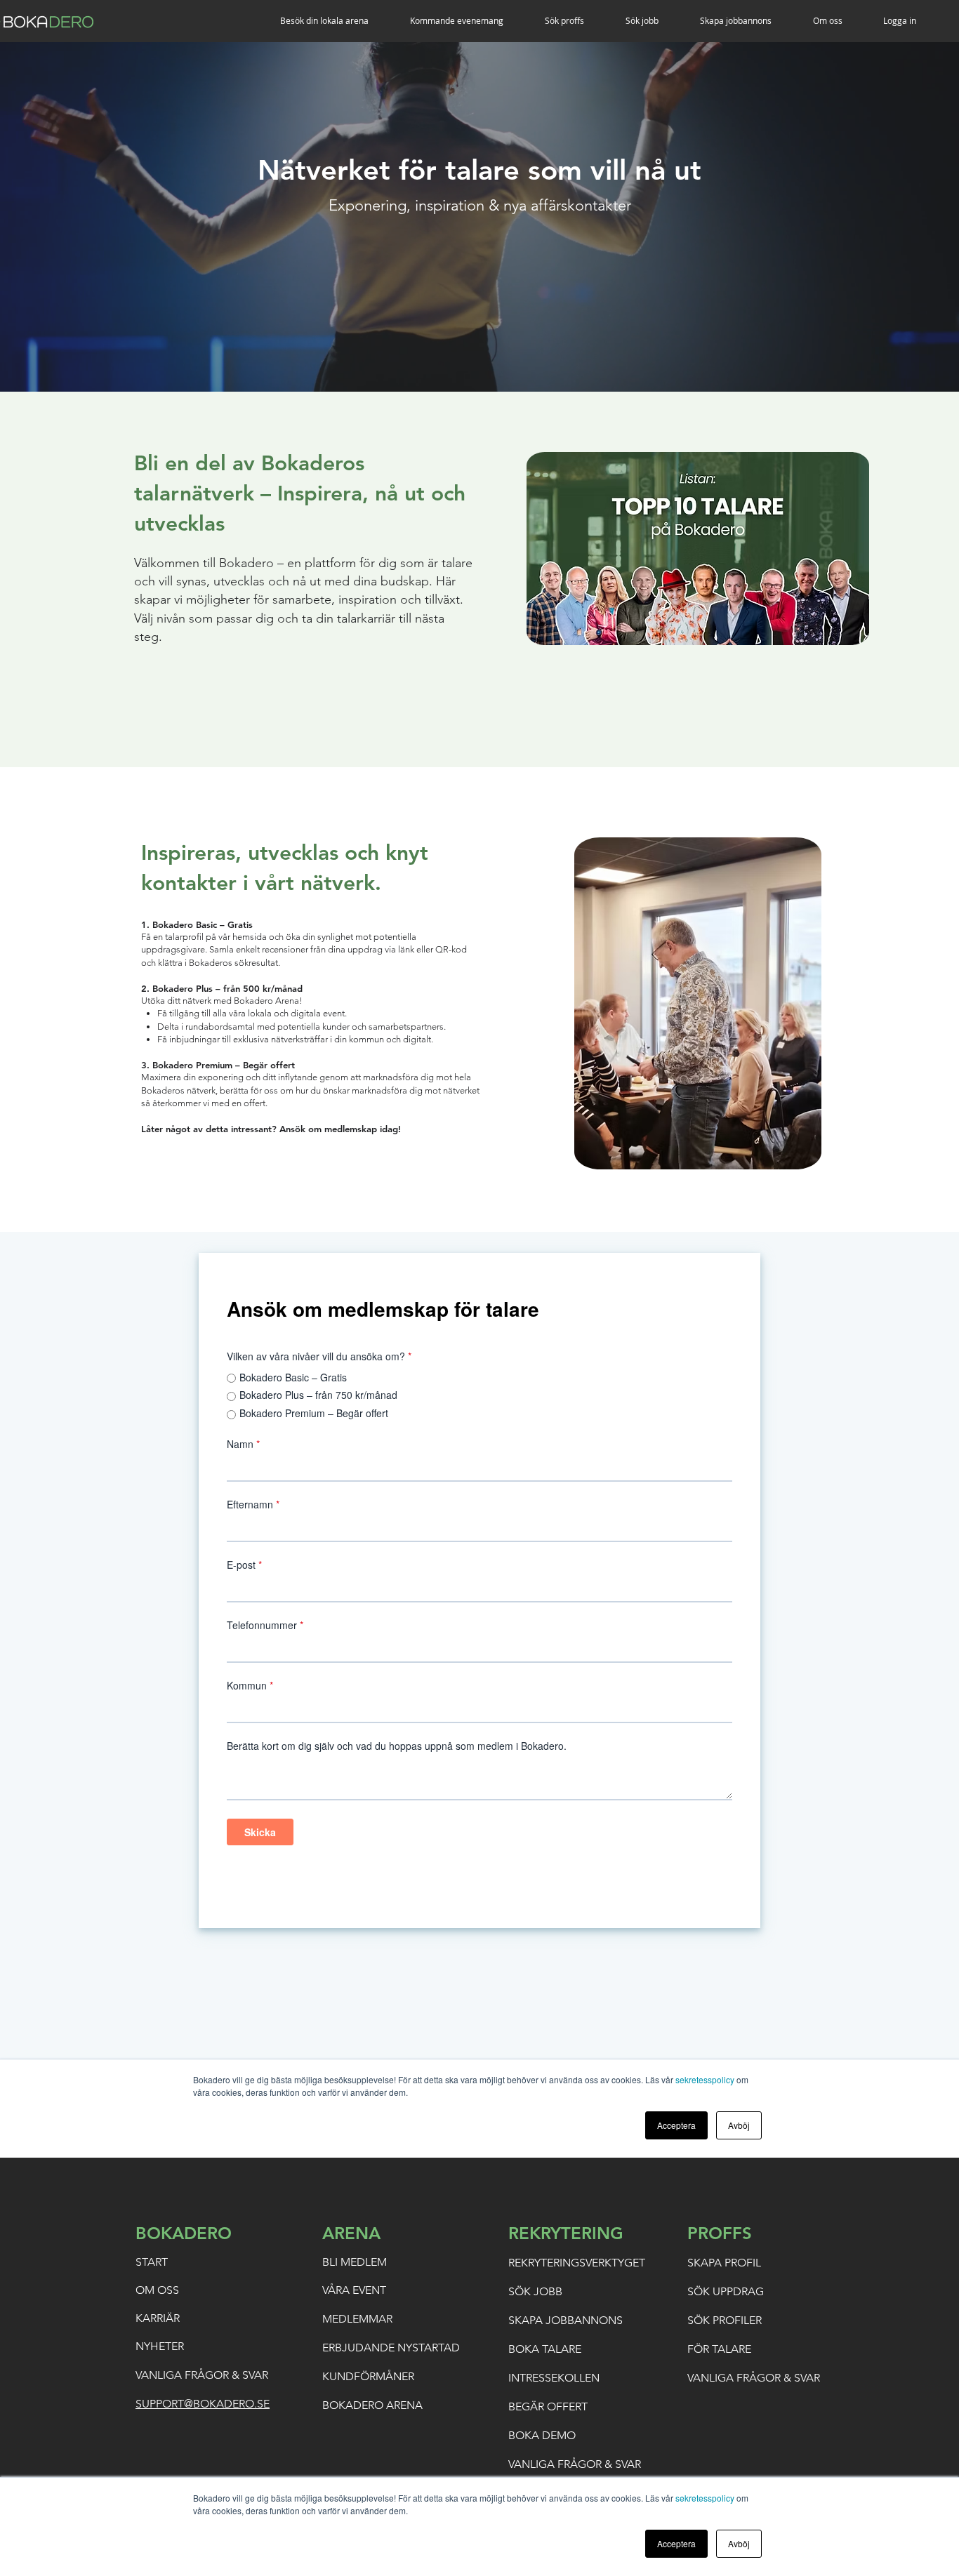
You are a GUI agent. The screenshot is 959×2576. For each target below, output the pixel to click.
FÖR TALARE (719, 2349)
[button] (335, 21)
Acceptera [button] (676, 2543)
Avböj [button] (739, 2543)
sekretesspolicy (705, 2498)
